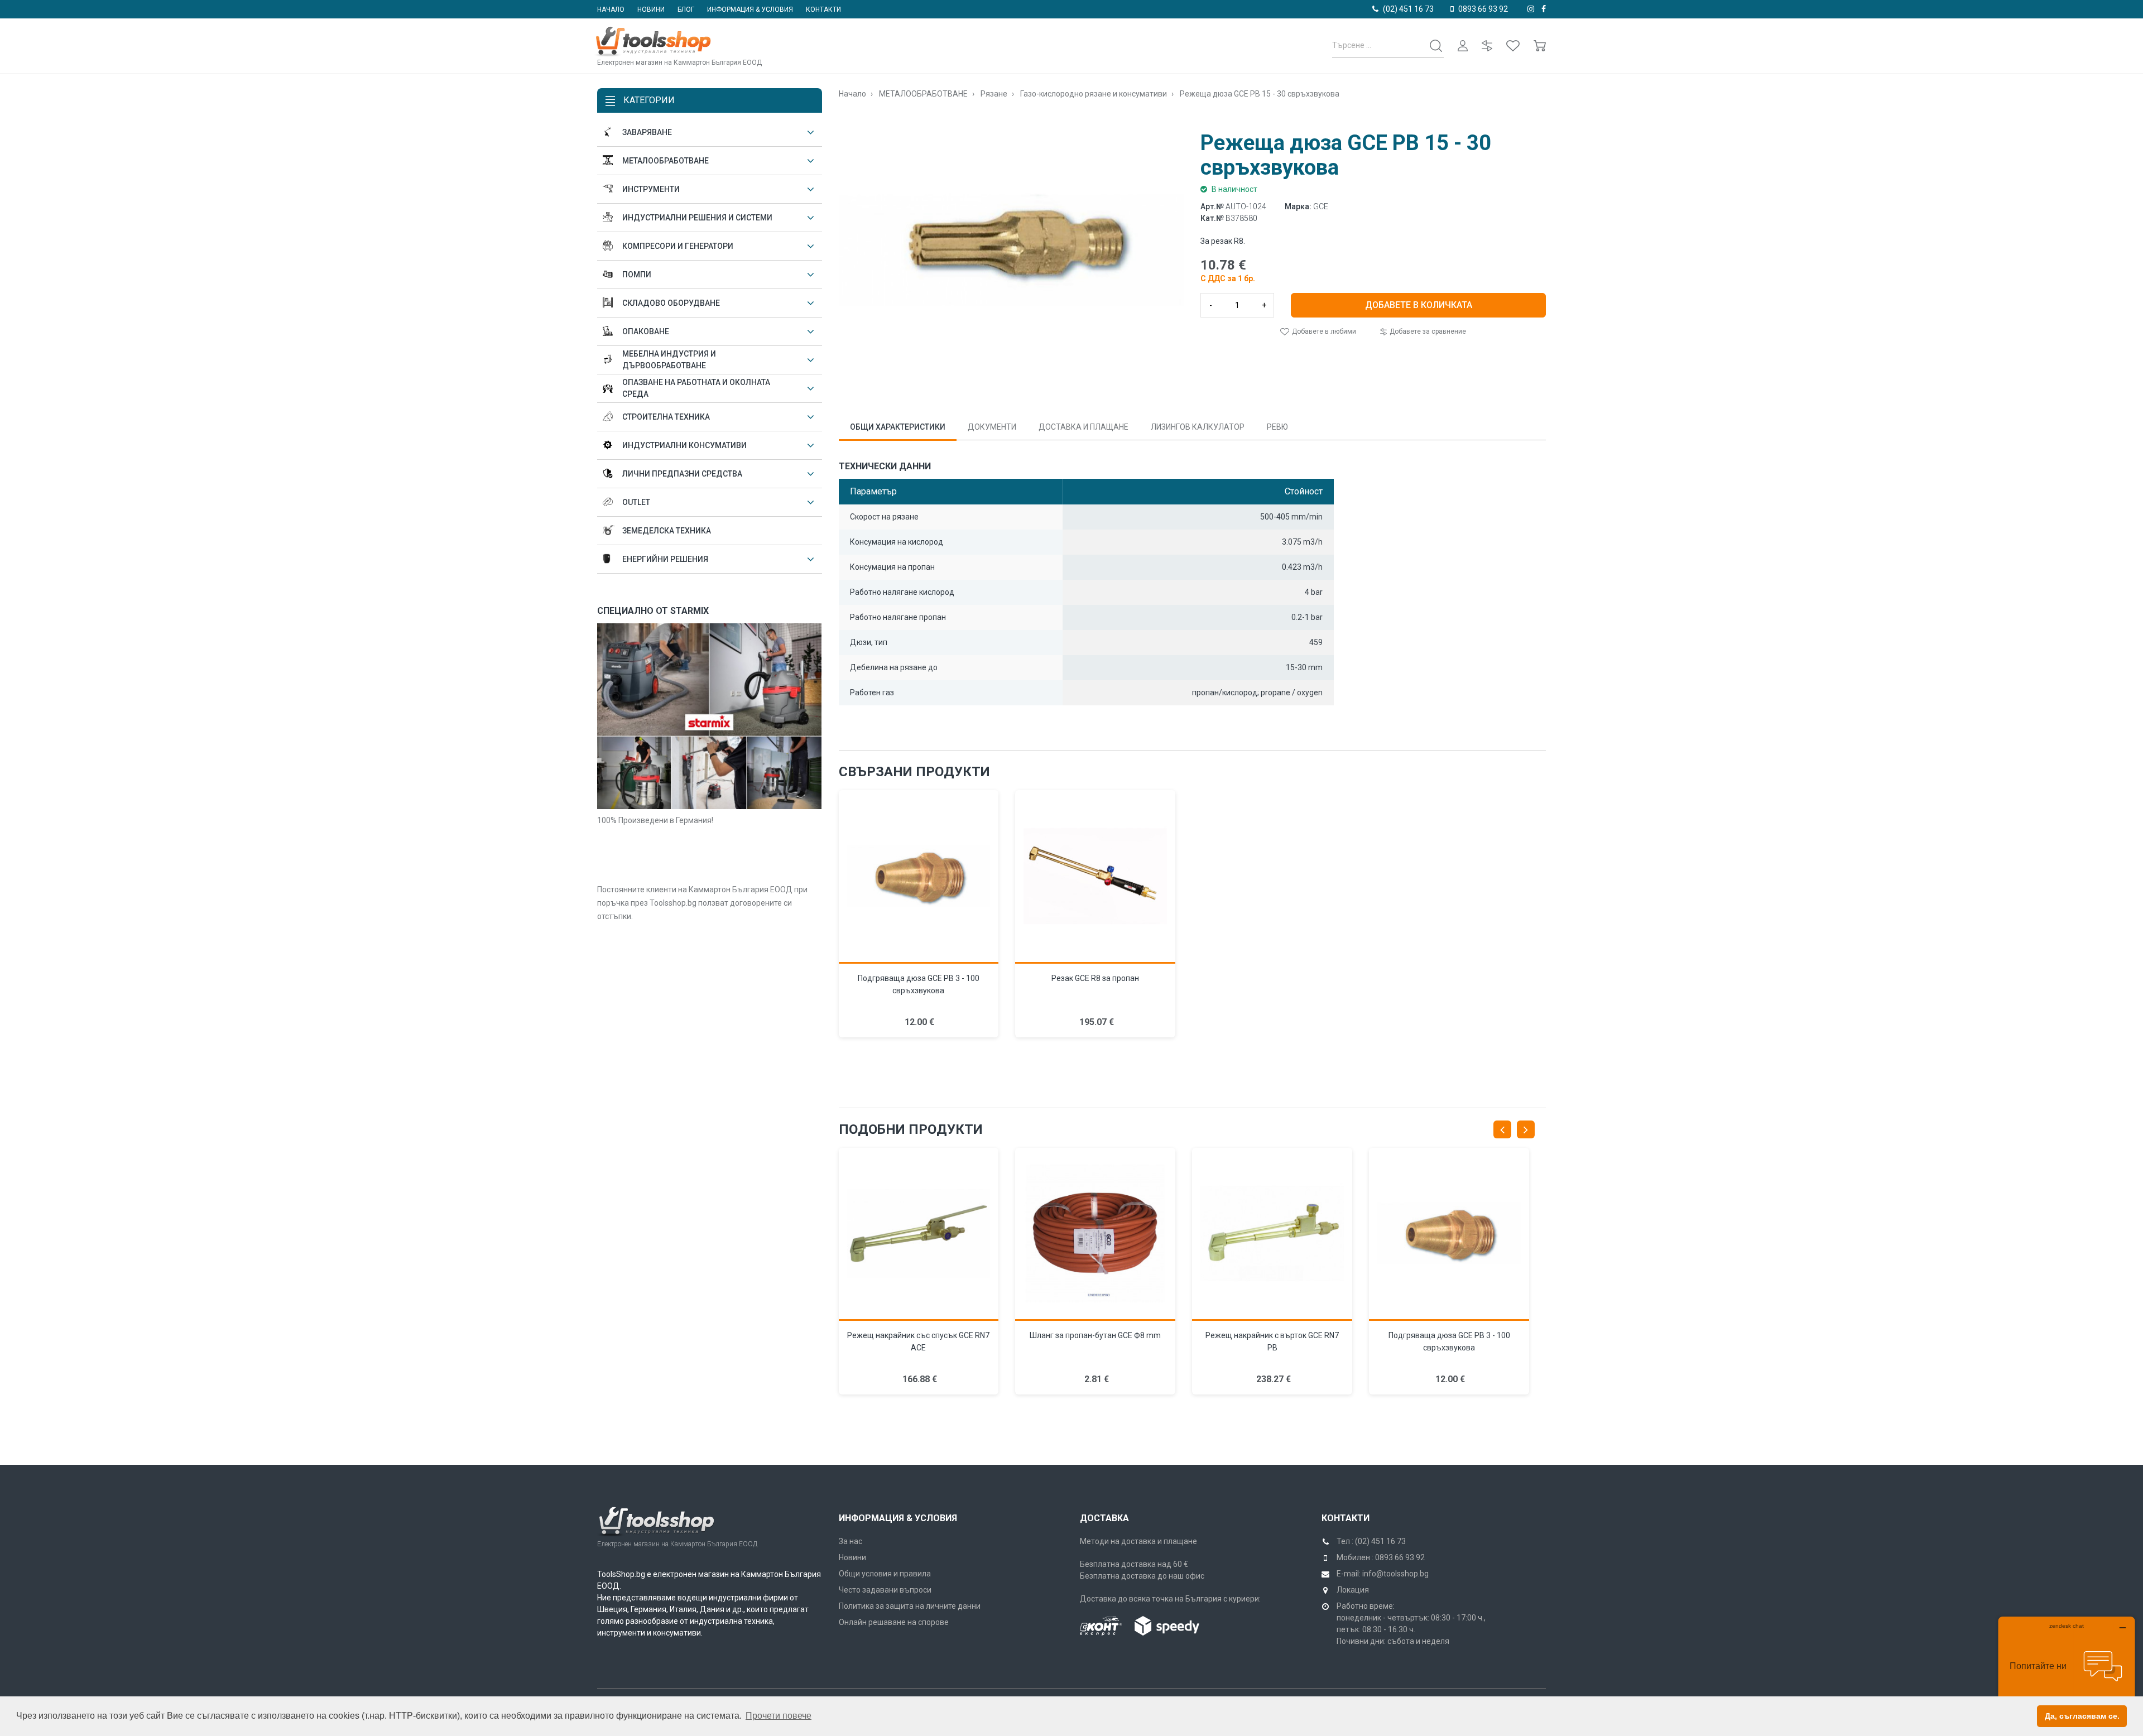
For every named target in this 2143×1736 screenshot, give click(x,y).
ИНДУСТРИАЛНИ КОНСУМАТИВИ (684, 445)
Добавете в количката (1419, 305)
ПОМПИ (637, 275)
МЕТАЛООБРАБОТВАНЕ (666, 161)
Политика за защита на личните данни (910, 1606)
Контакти (823, 9)
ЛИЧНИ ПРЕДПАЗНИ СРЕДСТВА (682, 474)
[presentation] (1502, 1129)
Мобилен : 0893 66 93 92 (1381, 1557)
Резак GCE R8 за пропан (1095, 978)
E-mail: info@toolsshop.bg (1383, 1574)
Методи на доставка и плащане (1138, 1541)
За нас (851, 1541)
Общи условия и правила (885, 1574)
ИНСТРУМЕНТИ (651, 189)
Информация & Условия (898, 1518)
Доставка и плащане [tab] (1083, 427)
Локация (1353, 1590)
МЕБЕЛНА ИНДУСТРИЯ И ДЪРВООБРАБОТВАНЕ (669, 360)
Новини (651, 9)
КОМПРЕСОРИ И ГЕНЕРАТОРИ (678, 246)
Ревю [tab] (1277, 427)
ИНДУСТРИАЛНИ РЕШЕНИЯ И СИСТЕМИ (697, 218)
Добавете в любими (1323, 331)
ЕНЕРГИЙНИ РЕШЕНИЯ (665, 559)
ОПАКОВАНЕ (646, 331)
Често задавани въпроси (885, 1590)
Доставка (1104, 1518)
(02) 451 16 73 (1408, 9)
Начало (611, 9)
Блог (686, 9)
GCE (1321, 206)
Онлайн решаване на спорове (894, 1622)
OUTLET (636, 502)
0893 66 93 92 (1483, 9)
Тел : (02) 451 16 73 (1371, 1541)
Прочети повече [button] (779, 1716)
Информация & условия (750, 9)
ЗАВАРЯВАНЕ (647, 132)
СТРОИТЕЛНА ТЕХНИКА (666, 417)
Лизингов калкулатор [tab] (1198, 427)
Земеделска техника (667, 531)
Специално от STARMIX (653, 611)
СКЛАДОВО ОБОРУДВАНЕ (671, 303)
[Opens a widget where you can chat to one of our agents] (2067, 1672)
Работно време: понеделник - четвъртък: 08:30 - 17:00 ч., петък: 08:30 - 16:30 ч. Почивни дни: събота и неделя (1411, 1624)
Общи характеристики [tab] (898, 427)
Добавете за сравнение (1427, 331)
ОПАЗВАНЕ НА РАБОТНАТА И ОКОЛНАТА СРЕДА (696, 388)
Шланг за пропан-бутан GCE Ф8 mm (1095, 1335)
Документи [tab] (992, 427)
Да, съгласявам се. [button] (2082, 1716)
